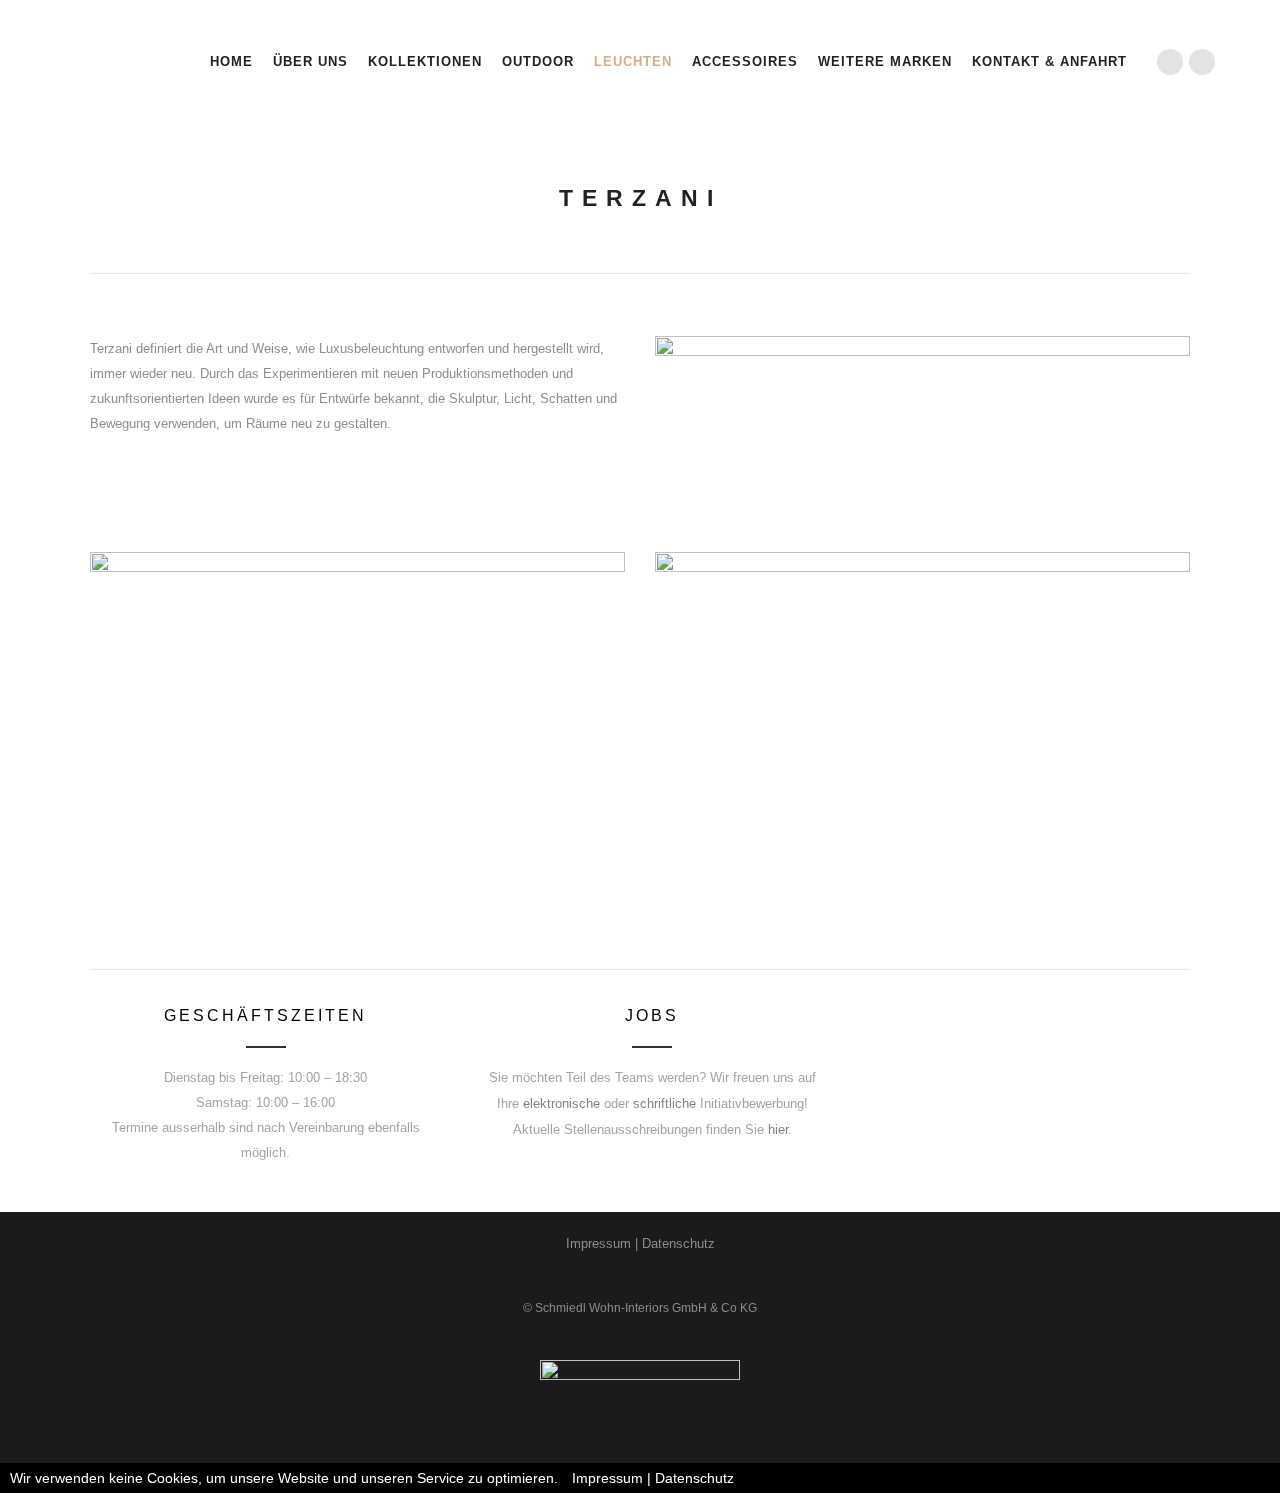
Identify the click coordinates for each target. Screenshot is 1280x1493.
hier (778, 1129)
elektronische (561, 1103)
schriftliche (664, 1103)
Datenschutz (678, 1243)
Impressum (598, 1243)
